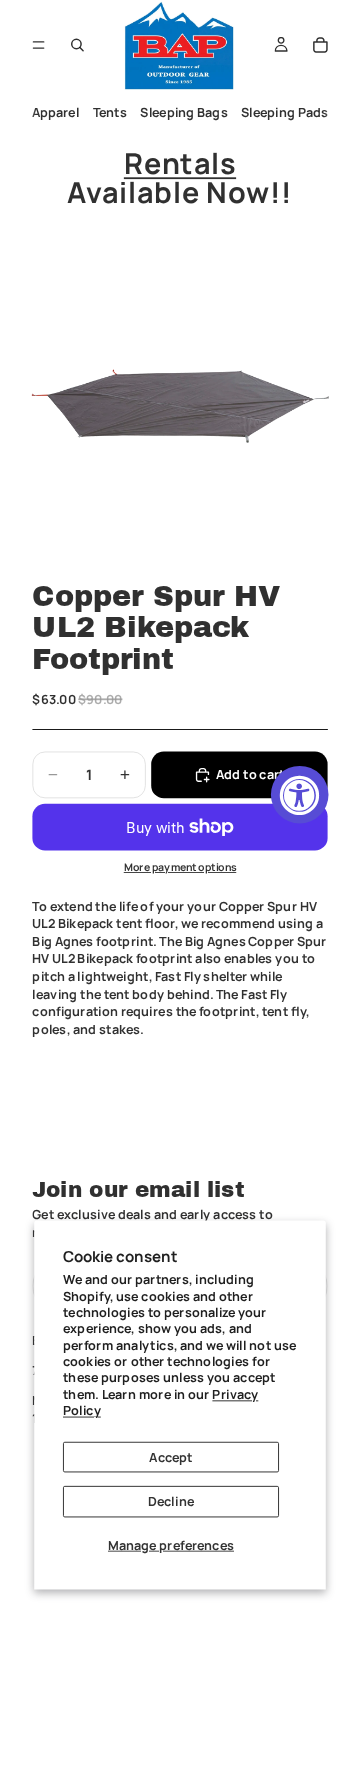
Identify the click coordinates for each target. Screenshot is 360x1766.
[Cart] (321, 45)
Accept (170, 1456)
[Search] (78, 45)
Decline (171, 1501)
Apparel (56, 112)
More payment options (180, 868)
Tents (110, 112)
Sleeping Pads (284, 112)
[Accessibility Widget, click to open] (300, 795)
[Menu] (38, 44)
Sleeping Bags (183, 112)
